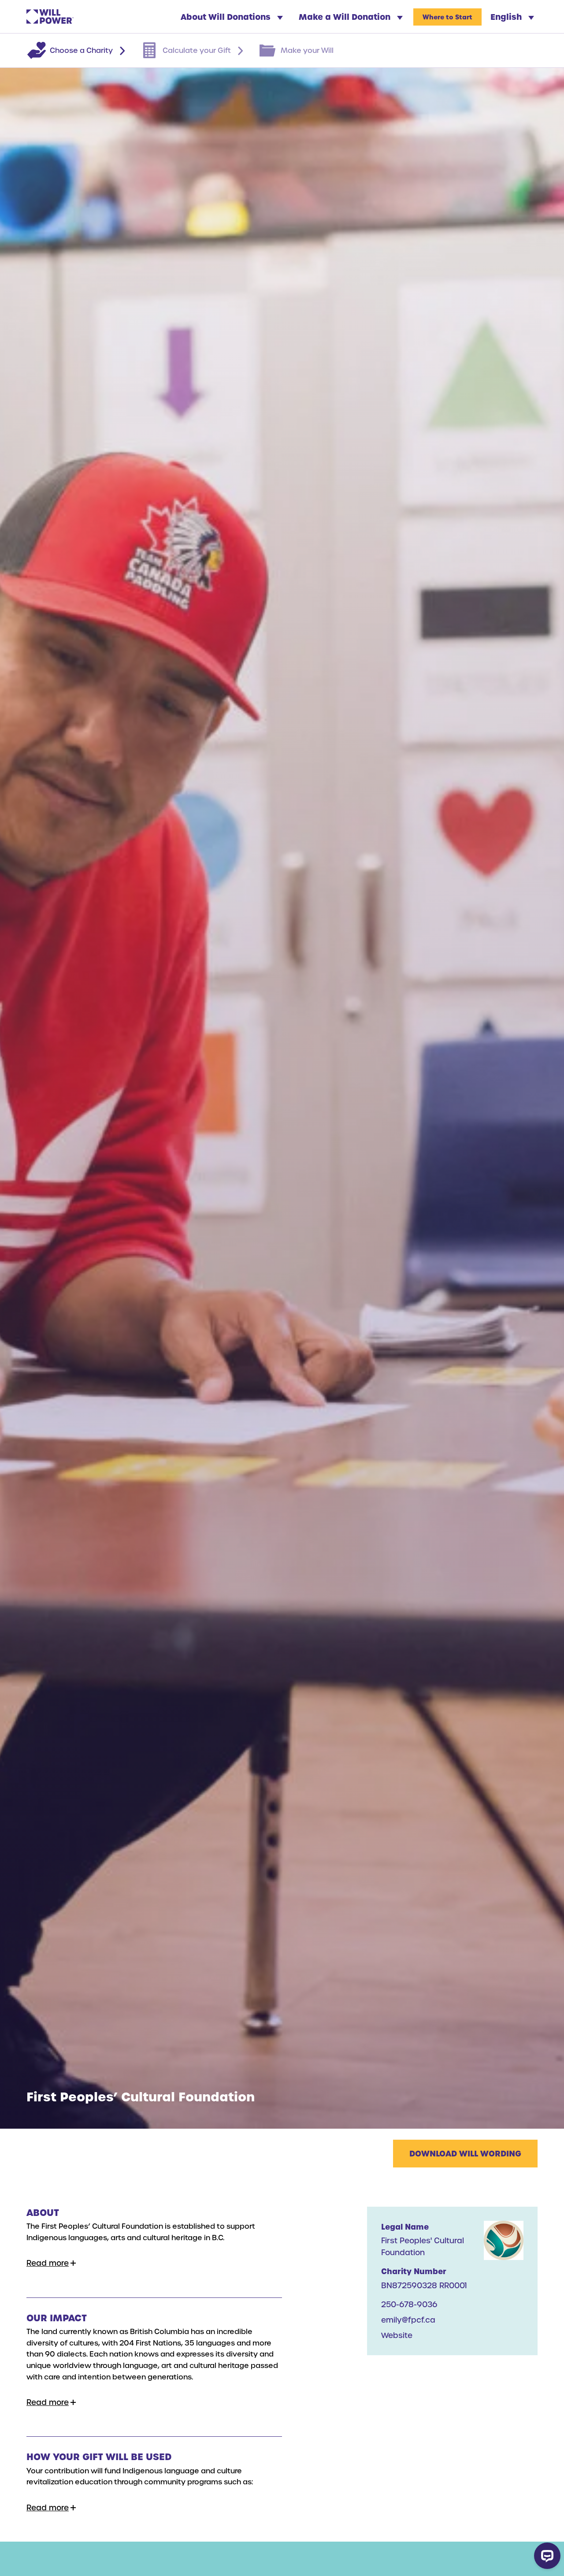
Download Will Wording (465, 2153)
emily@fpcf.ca (408, 2320)
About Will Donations (227, 17)
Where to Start (447, 17)
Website (397, 2335)
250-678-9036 (409, 2304)
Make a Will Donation (346, 17)
